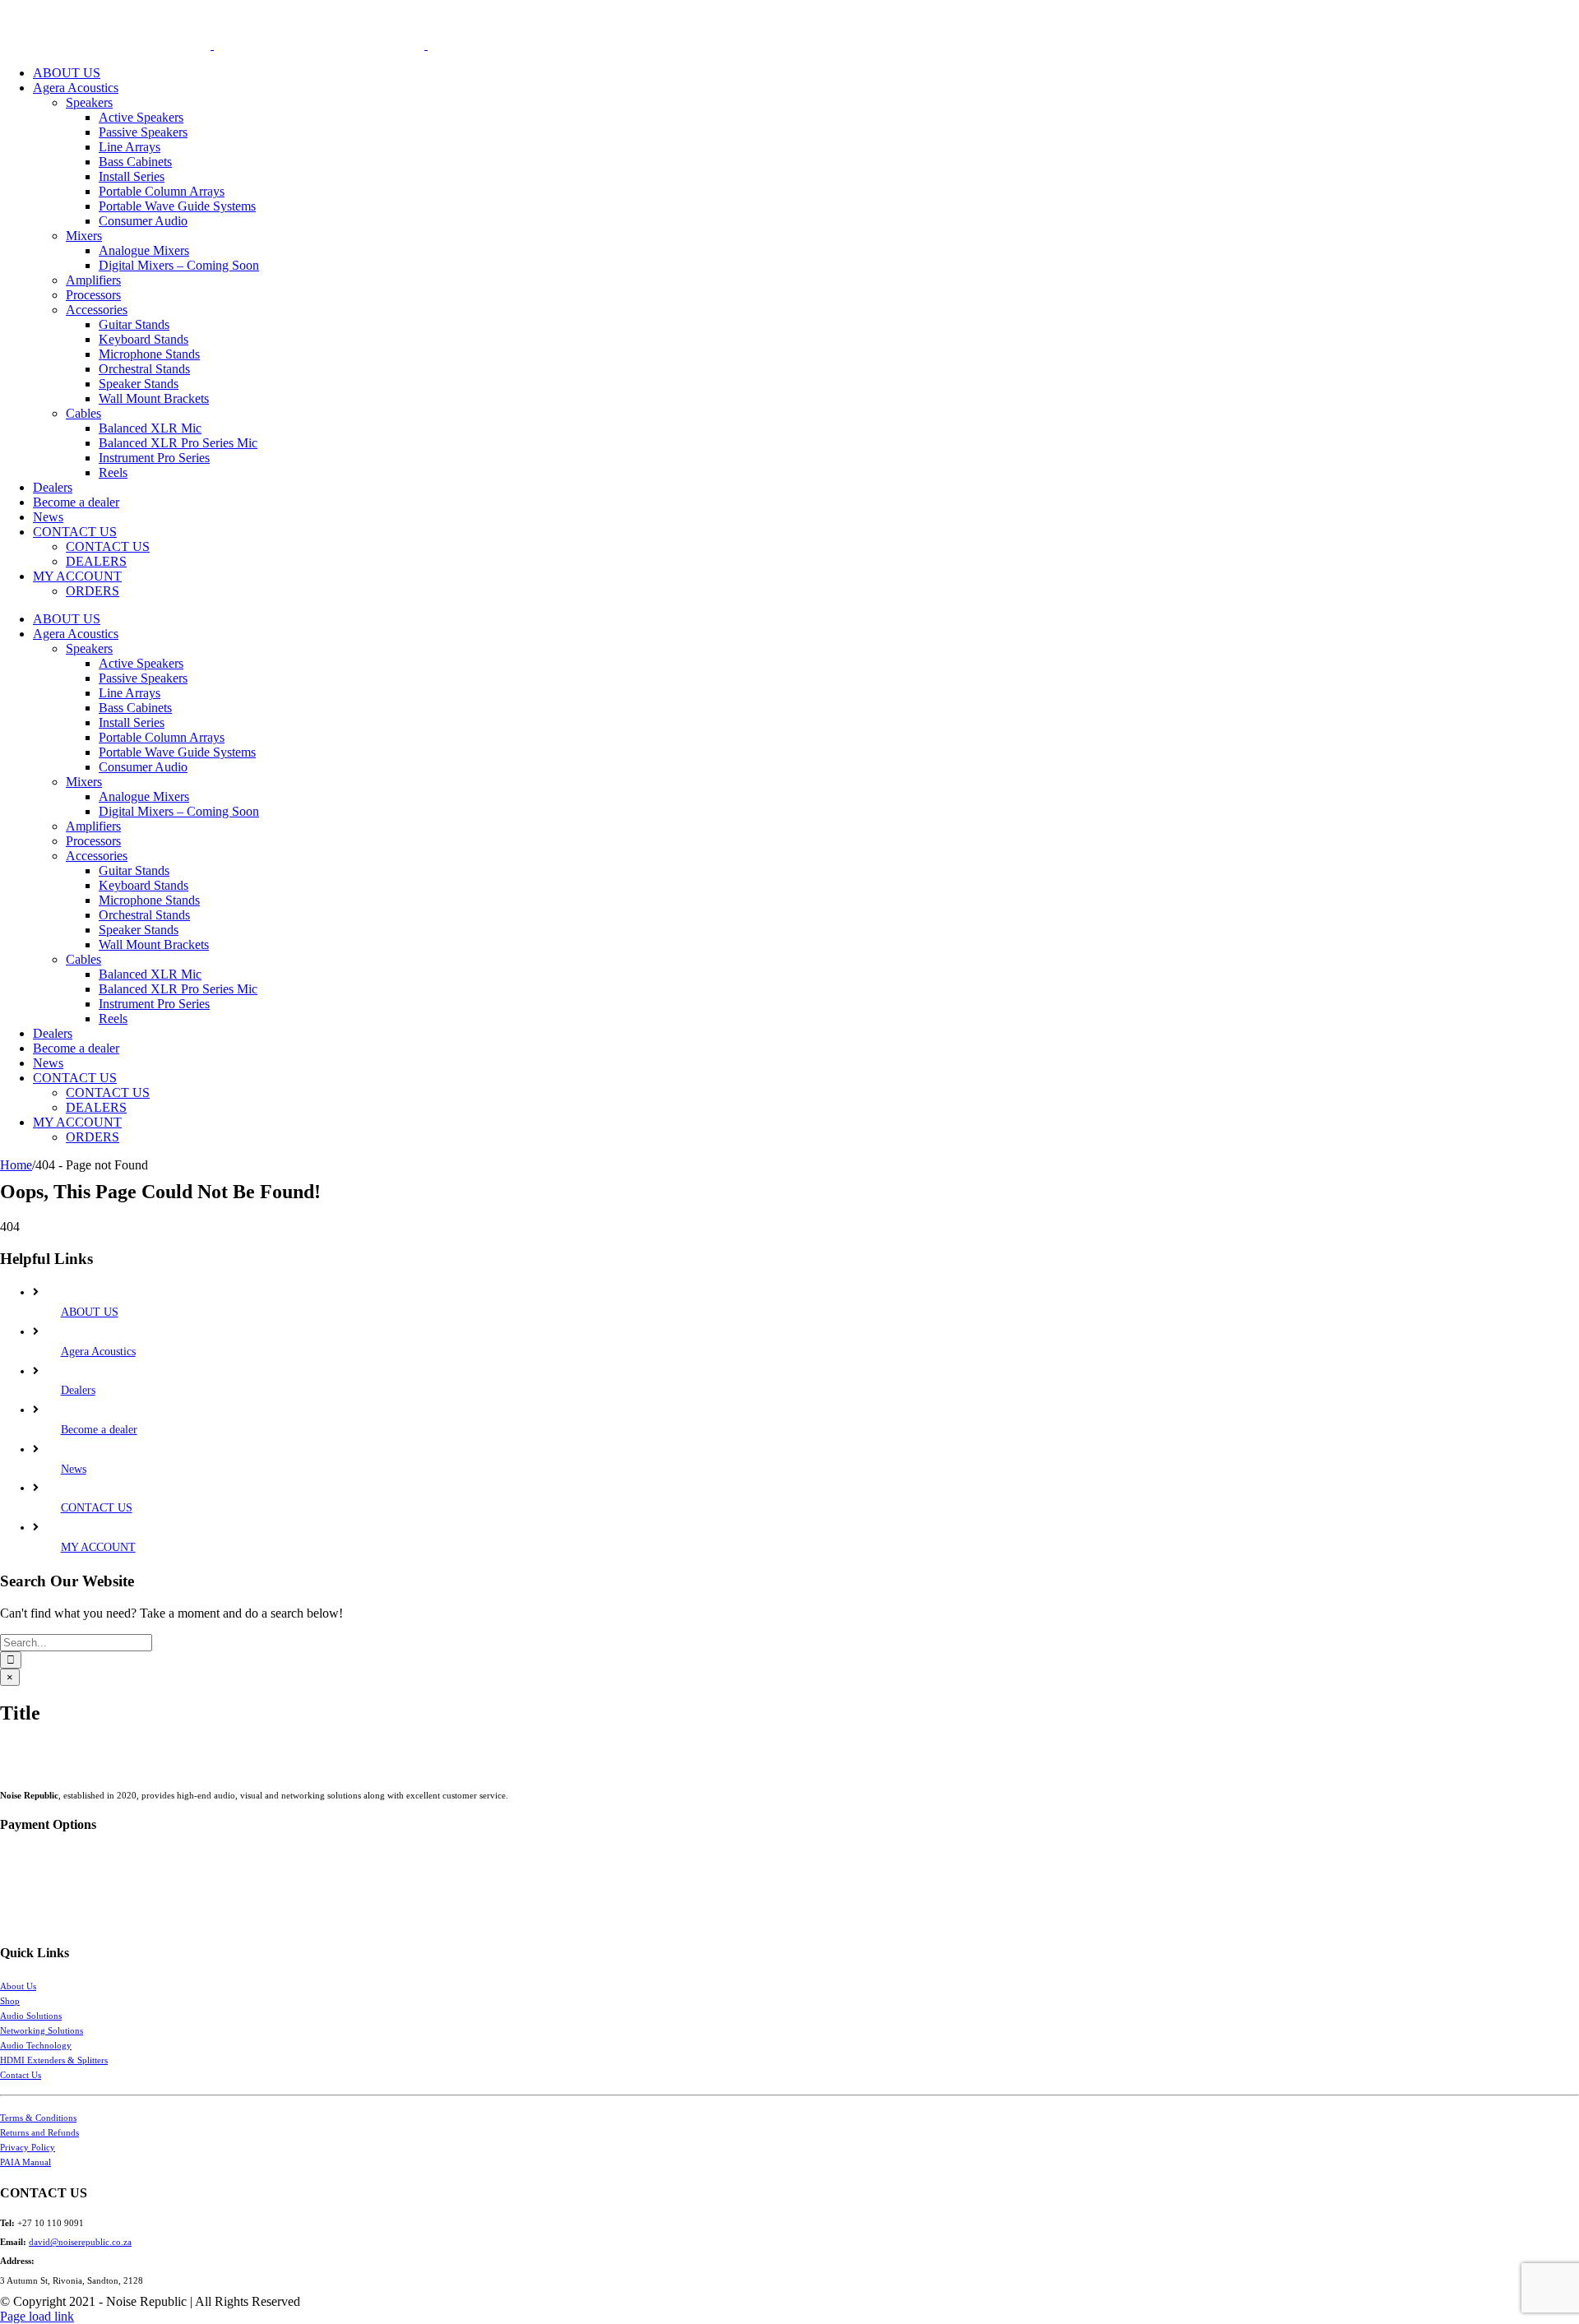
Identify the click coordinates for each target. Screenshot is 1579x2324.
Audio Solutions (31, 2016)
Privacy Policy (28, 2147)
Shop (10, 2001)
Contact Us (21, 2075)
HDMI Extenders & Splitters (54, 2060)
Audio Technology (36, 2045)
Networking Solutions (42, 2030)
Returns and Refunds (39, 2132)
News (74, 1469)
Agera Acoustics (98, 1352)
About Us (18, 1986)
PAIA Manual (25, 2162)
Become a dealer (99, 1430)
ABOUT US (90, 1312)
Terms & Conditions (38, 2118)
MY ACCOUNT (98, 1547)
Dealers (78, 1390)
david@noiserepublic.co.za (80, 2242)
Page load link (37, 2316)
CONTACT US (97, 1508)
